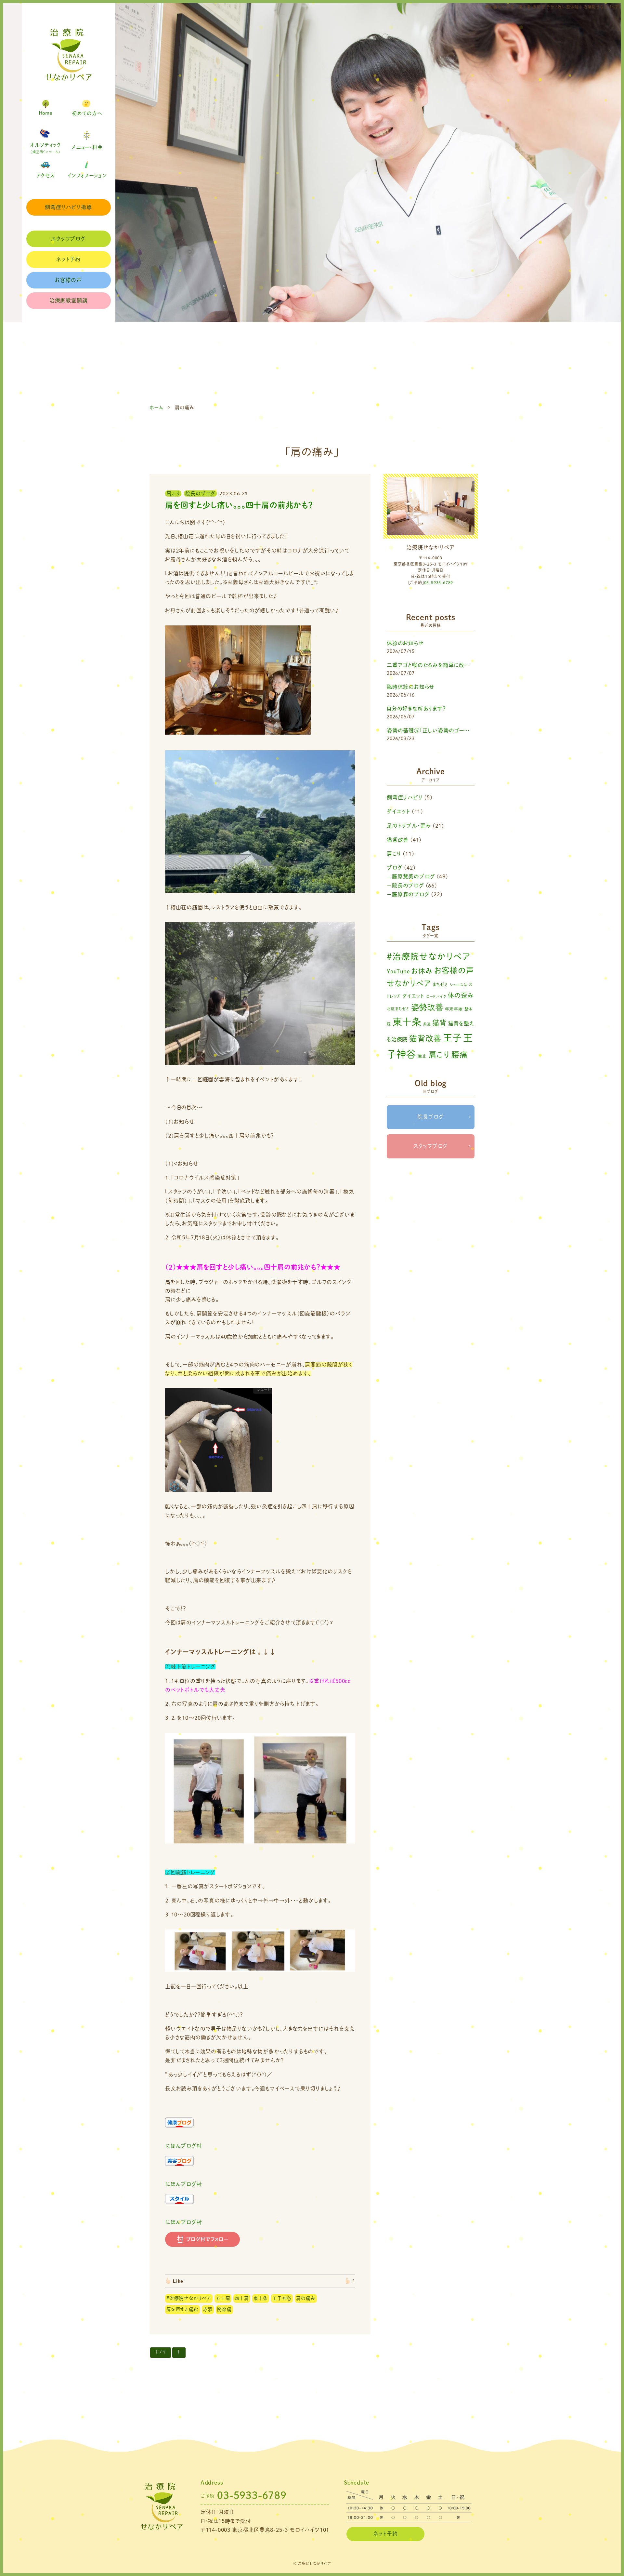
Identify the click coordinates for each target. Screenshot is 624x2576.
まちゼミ (440, 985)
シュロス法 (459, 985)
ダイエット (398, 811)
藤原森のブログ (411, 894)
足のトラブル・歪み (409, 826)
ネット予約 (68, 259)
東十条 (261, 2298)
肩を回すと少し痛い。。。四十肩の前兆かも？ (239, 505)
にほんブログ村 (184, 2146)
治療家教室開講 (69, 300)
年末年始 (454, 1009)
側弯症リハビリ (405, 797)
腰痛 (460, 1055)
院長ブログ (431, 1117)
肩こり (394, 854)
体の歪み (461, 995)
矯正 (422, 1056)
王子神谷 (282, 2298)
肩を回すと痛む (182, 2309)
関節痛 (224, 2309)
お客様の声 (68, 280)
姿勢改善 (427, 1007)
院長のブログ (408, 886)
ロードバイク (436, 996)
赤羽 (208, 2309)
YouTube (398, 971)
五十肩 (223, 2298)
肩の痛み (306, 2298)
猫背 (439, 1023)
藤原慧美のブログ (413, 876)
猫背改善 (398, 840)
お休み (422, 971)
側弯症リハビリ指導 (68, 207)
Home (46, 113)
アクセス (46, 175)
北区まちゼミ (398, 1009)
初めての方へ (87, 113)
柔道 (427, 1024)
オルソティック (45, 148)
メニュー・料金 (87, 147)
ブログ (395, 868)
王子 (452, 1038)
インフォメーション (87, 175)
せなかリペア (409, 983)
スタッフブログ (68, 239)
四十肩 (242, 2298)
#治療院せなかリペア (189, 2298)
